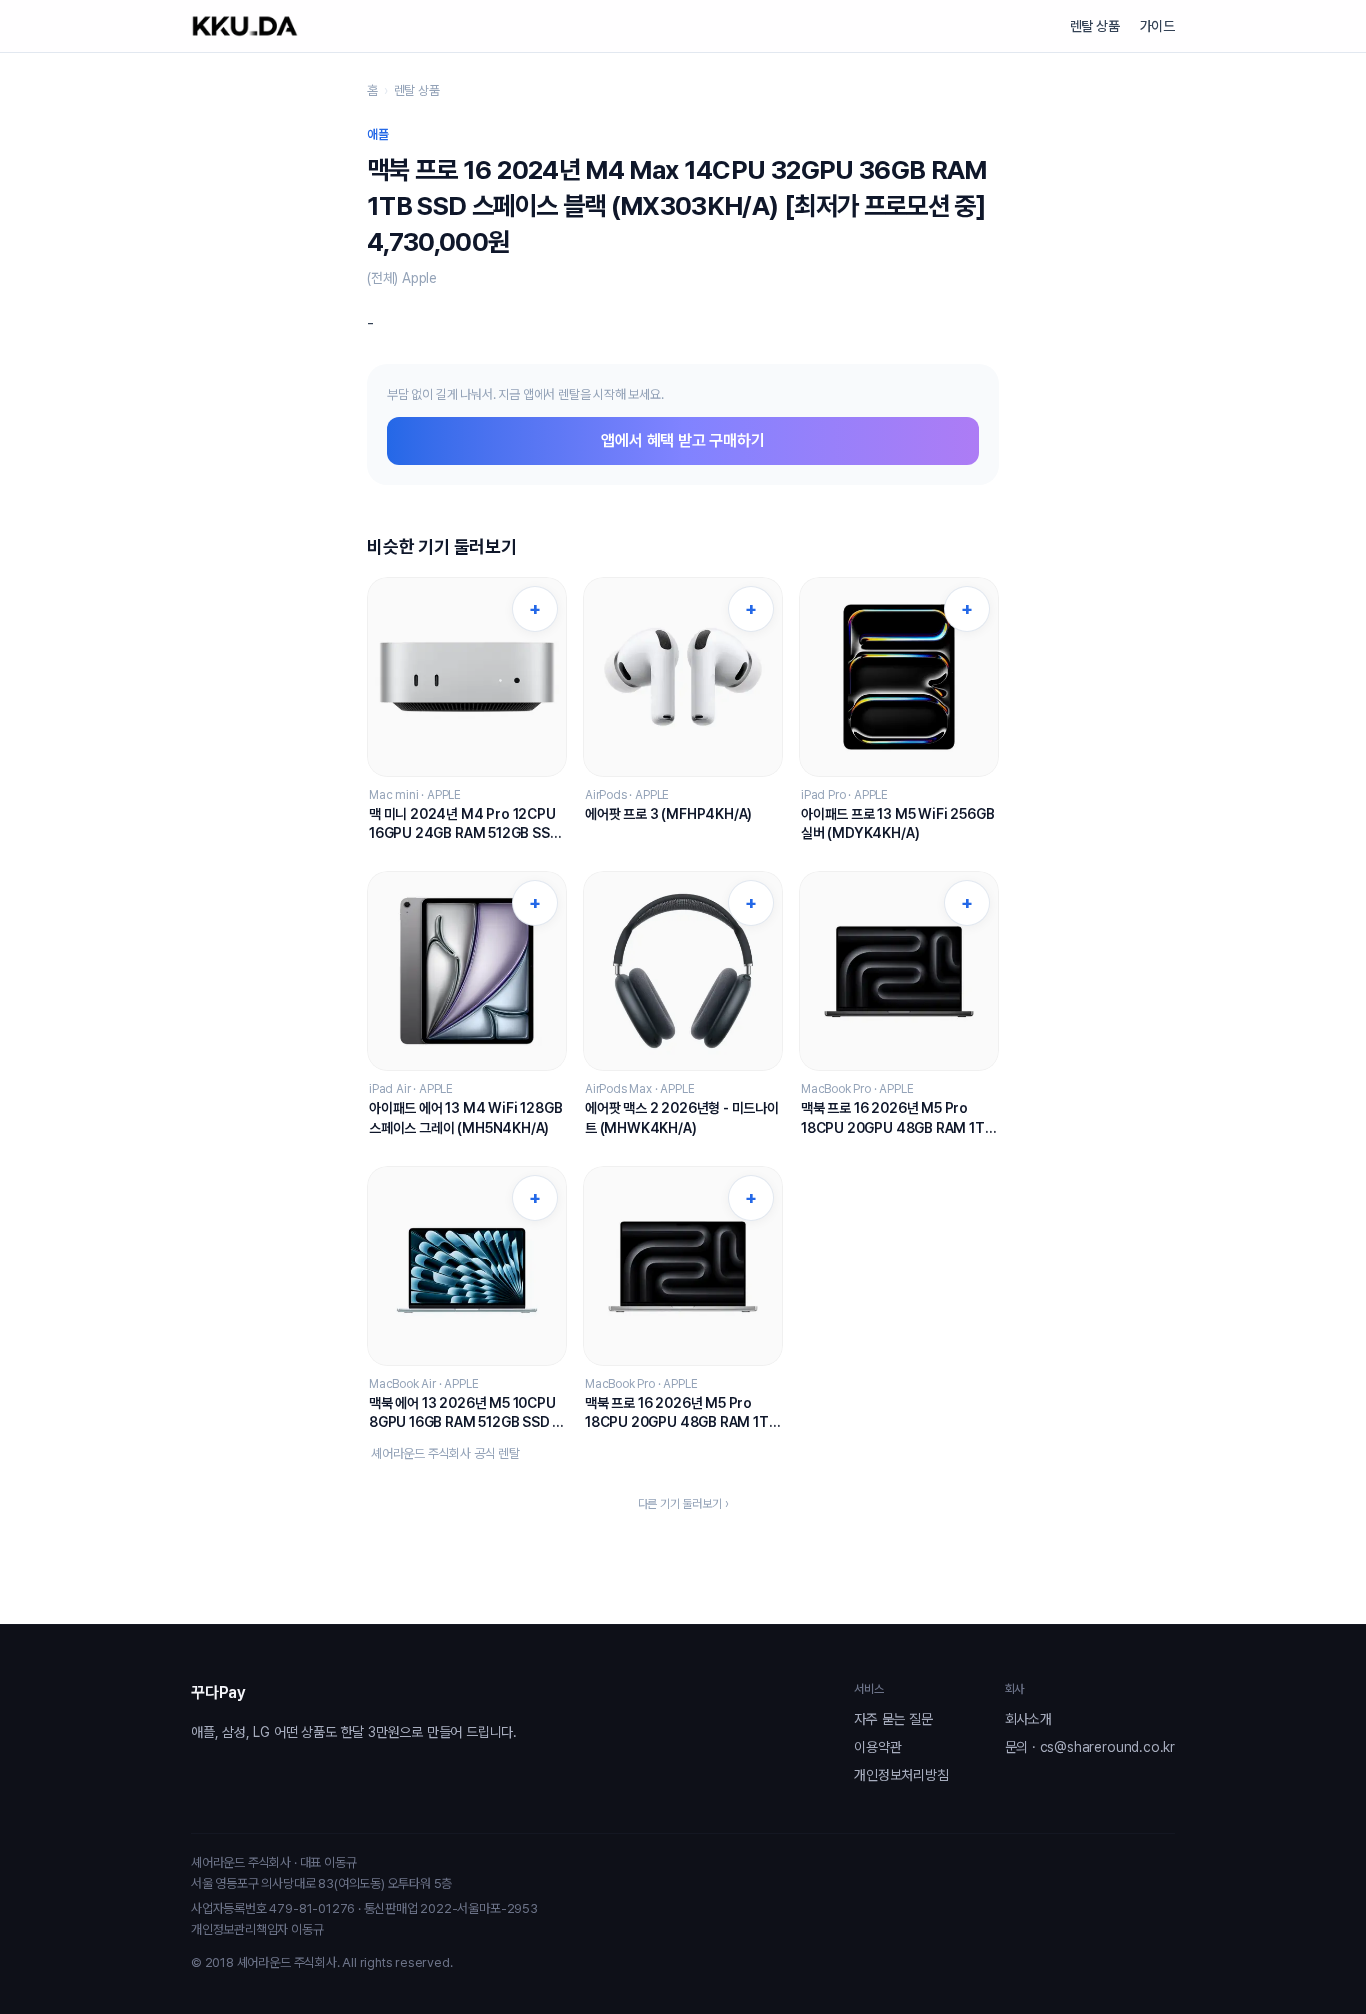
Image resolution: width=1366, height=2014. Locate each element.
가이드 (1157, 26)
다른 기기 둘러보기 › (683, 1504)
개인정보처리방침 (901, 1775)
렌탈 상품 (1095, 26)
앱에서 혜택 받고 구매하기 (682, 440)
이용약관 (877, 1747)
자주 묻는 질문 (893, 1719)
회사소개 (1028, 1719)
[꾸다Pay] (245, 26)
